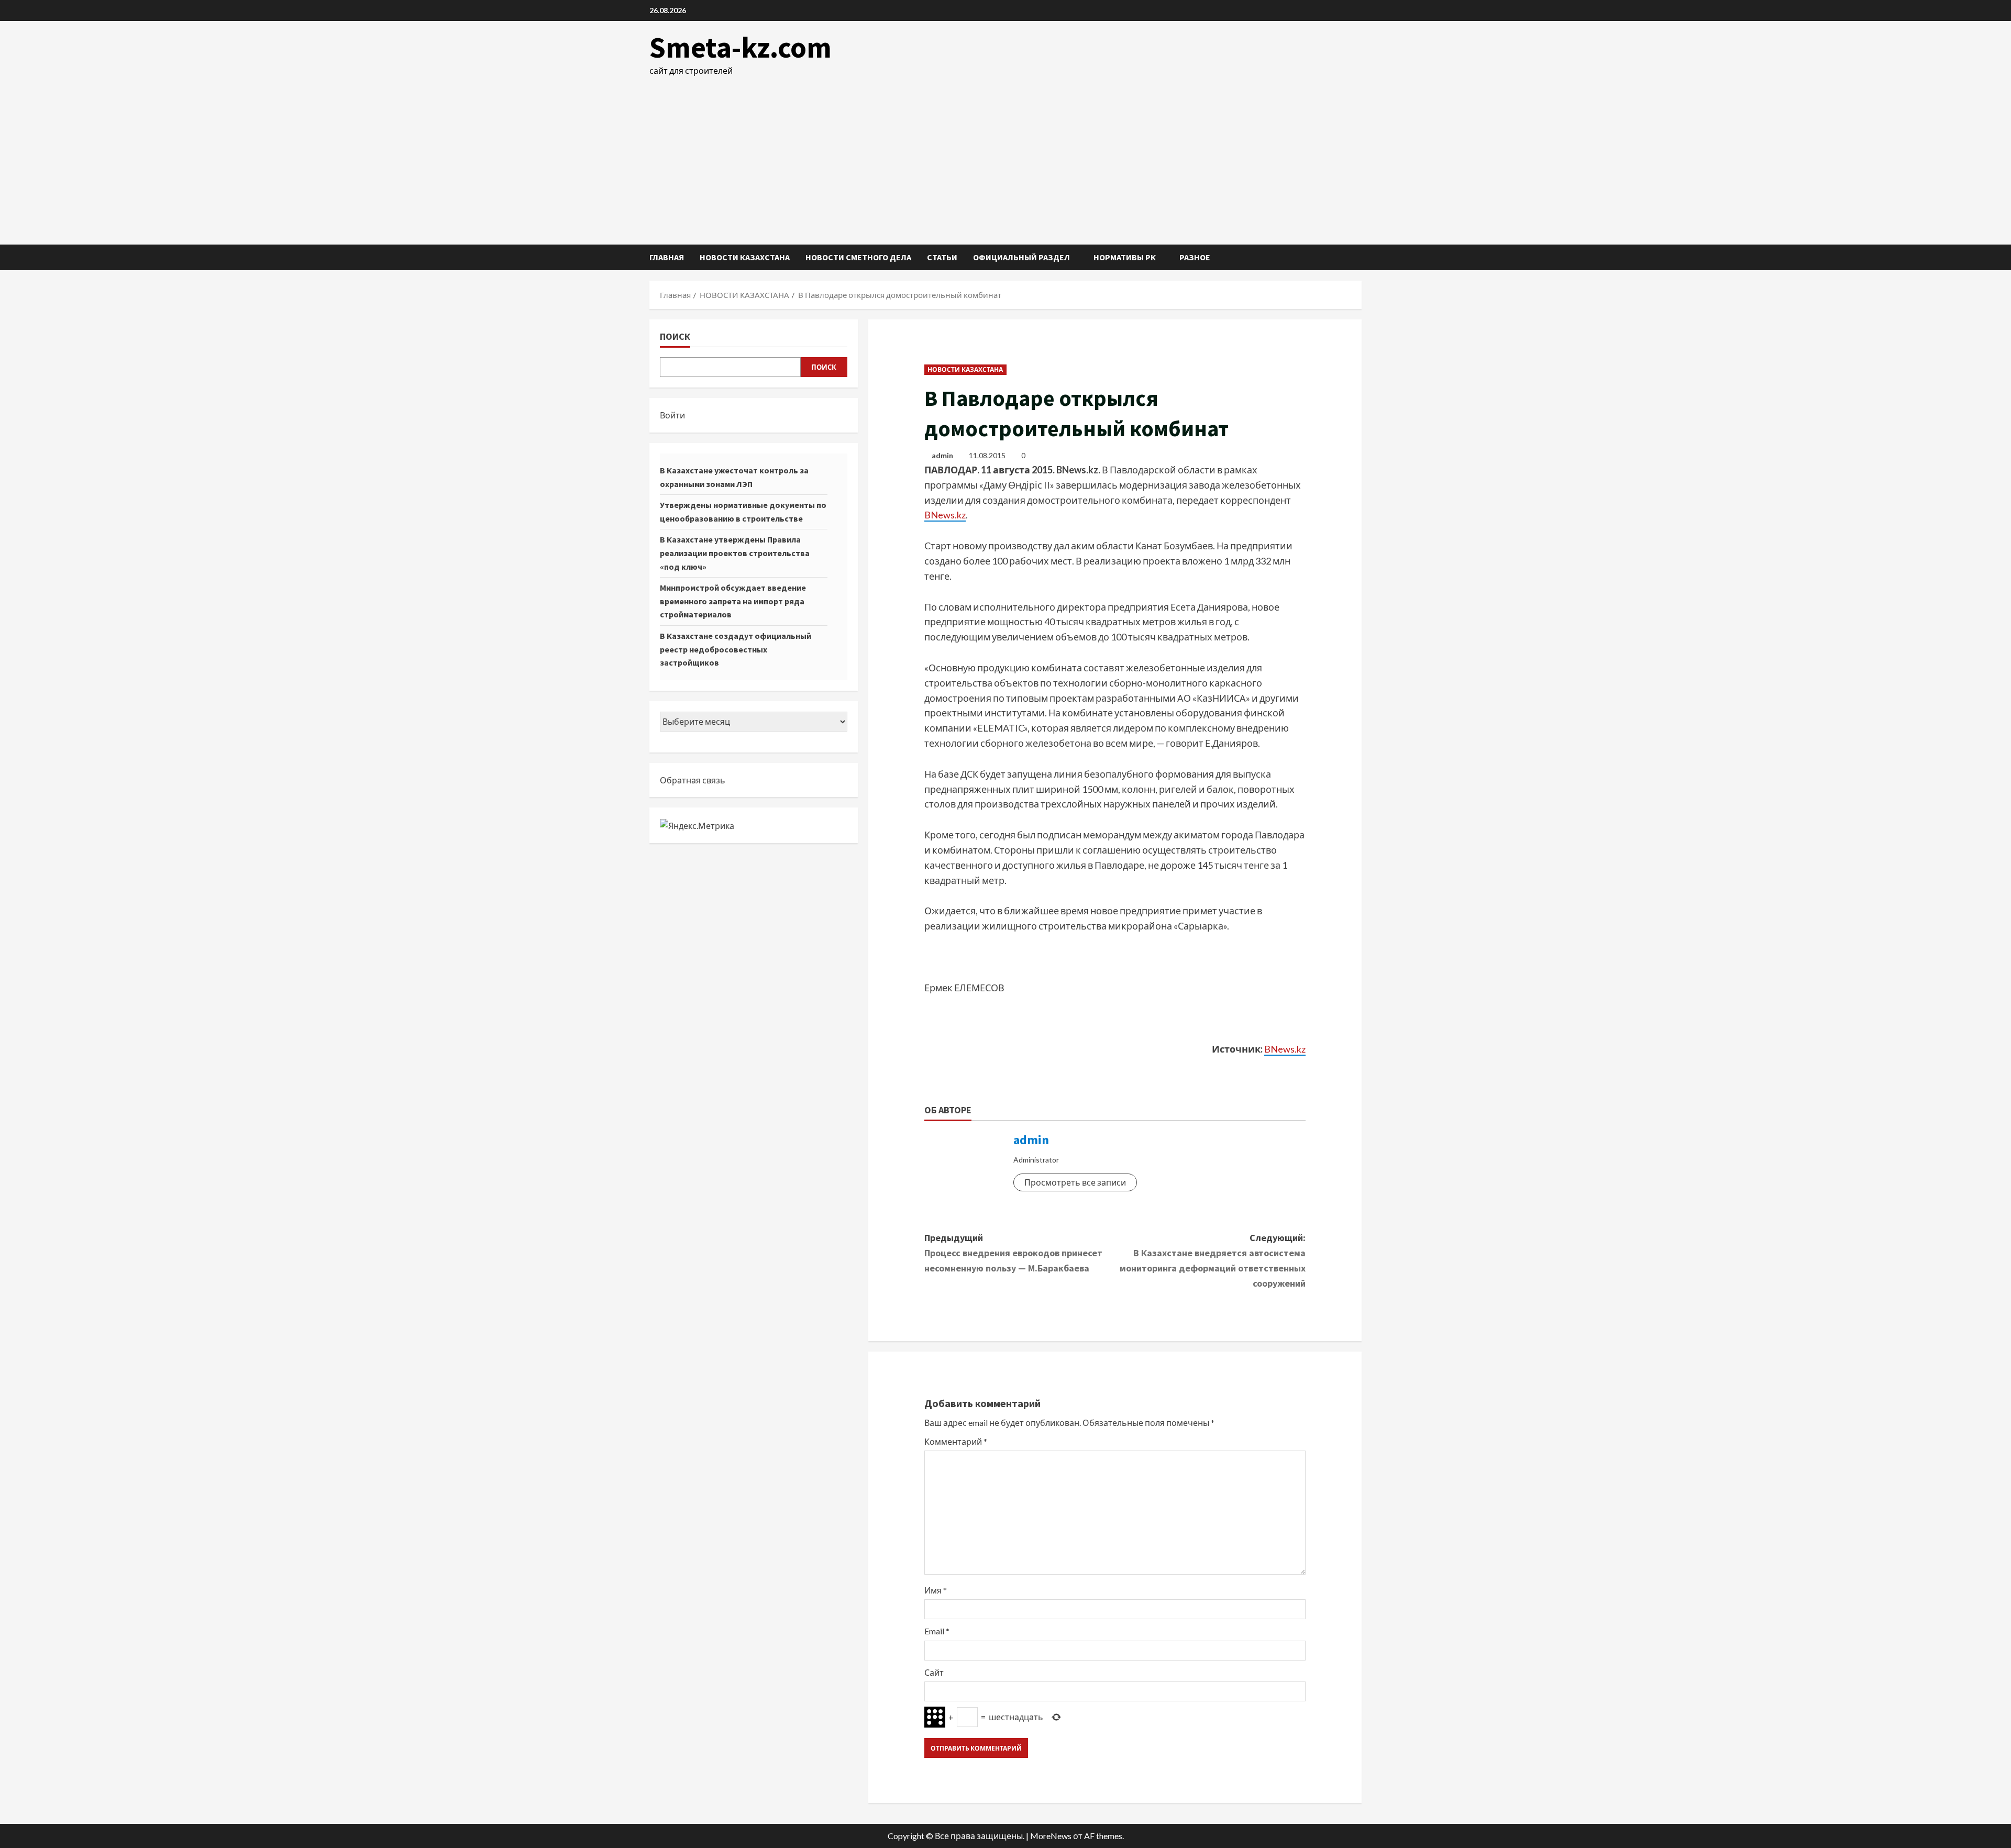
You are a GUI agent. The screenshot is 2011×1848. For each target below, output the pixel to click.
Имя (936, 1590)
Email (937, 1631)
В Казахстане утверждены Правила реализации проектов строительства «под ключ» (735, 553)
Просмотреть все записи (1075, 1182)
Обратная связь (693, 780)
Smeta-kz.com (741, 47)
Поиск (675, 336)
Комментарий (956, 1441)
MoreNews (1051, 1836)
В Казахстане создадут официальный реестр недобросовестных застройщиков (736, 649)
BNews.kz (945, 515)
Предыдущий (1013, 1253)
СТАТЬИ (942, 257)
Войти (672, 415)
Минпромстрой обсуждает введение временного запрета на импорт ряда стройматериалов (733, 601)
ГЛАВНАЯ (667, 257)
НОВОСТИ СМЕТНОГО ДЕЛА (858, 257)
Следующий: (1213, 1260)
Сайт (934, 1672)
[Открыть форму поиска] (1358, 257)
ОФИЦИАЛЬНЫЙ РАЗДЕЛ (1021, 257)
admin (942, 455)
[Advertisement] (1005, 156)
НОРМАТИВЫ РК (1125, 257)
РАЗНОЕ (1195, 257)
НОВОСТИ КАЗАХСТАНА (745, 257)
